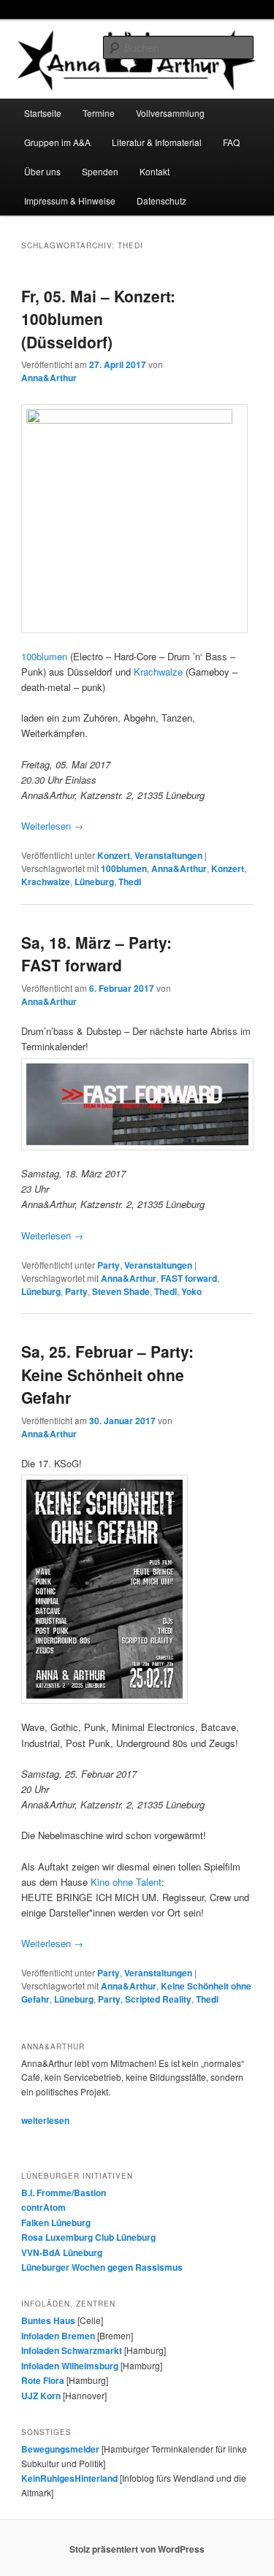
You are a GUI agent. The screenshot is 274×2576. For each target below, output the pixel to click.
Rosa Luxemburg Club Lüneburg (88, 2237)
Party (109, 1265)
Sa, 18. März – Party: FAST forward (96, 954)
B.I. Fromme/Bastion (64, 2193)
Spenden (100, 171)
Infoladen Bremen (58, 2336)
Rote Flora (43, 2380)
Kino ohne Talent (126, 1882)
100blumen (44, 656)
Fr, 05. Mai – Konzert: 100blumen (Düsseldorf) (98, 319)
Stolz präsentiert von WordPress (137, 2549)
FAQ (231, 142)
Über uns (42, 171)
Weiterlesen (52, 826)
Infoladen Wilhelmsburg (70, 2366)
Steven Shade (121, 1291)
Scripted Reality (158, 1999)
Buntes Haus (48, 2320)
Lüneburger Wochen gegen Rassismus (102, 2267)
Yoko (191, 1291)
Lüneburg (94, 882)
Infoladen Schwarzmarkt (72, 2350)
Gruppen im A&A (57, 142)
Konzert (114, 855)
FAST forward (189, 1278)
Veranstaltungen (168, 855)
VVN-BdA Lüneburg (62, 2252)
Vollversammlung (170, 113)
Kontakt (155, 171)
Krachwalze (158, 672)
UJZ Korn (41, 2396)
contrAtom (43, 2207)
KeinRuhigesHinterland (69, 2478)
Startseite (43, 113)
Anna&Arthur (49, 378)
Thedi (130, 882)
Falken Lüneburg (56, 2223)
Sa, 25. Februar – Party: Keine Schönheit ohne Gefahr (107, 1374)
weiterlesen (45, 2120)
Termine (99, 113)
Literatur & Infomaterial (157, 142)
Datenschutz (161, 200)
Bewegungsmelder (60, 2449)
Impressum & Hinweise (70, 200)
